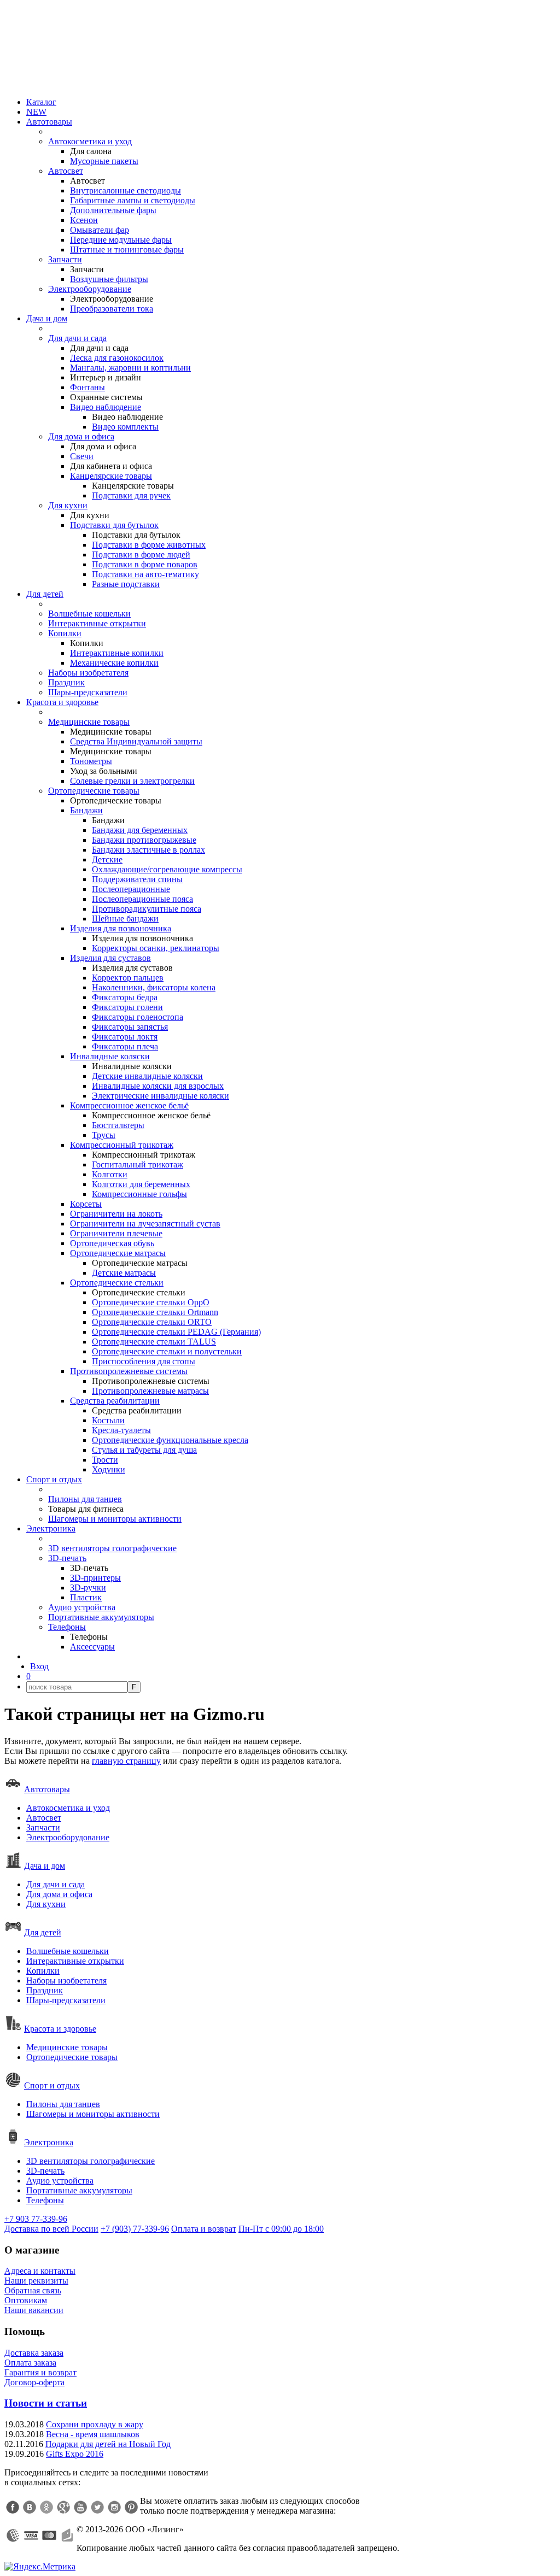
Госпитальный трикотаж (138, 1164)
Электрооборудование (90, 289)
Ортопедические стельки (117, 1283)
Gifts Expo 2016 (75, 2454)
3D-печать (67, 1558)
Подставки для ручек (131, 495)
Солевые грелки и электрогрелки (132, 781)
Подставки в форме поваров (145, 564)
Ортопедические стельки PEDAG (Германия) (176, 1332)
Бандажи (86, 810)
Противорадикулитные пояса (147, 909)
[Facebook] (13, 2507)
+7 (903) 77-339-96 (135, 2229)
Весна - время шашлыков (93, 2434)
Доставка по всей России (51, 2229)
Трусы (104, 1135)
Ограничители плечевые (116, 1233)
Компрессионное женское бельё (129, 1105)
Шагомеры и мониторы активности (115, 1519)
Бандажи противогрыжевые (144, 840)
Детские (107, 859)
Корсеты (86, 1204)
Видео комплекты (125, 427)
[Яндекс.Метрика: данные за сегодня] (40, 2567)
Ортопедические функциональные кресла (170, 1440)
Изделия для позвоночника (121, 928)
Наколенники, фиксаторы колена (154, 987)
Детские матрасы (124, 1273)
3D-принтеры (95, 1578)
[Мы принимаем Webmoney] (13, 2536)
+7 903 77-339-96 (36, 2219)
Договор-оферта (34, 2382)
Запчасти (65, 259)
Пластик (86, 1597)
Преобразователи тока (112, 309)
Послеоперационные (131, 889)
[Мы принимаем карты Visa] (31, 2536)
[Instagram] (114, 2507)
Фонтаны (87, 387)
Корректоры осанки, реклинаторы (156, 948)
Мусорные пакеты (104, 161)
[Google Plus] (63, 2507)
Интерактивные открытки (97, 623)
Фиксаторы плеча (125, 1046)
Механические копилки (114, 663)
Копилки (65, 633)
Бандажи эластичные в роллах (148, 850)
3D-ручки (88, 1588)
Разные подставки (126, 584)
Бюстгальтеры (118, 1125)
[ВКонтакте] (30, 2507)
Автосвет (66, 171)
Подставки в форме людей (141, 554)
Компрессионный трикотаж (122, 1145)
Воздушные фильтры (109, 279)
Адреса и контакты (40, 2271)
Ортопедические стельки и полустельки (167, 1351)
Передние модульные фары (121, 240)
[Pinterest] (131, 2507)
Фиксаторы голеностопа (138, 1017)
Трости (105, 1460)
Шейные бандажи (125, 919)
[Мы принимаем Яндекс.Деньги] (67, 2536)
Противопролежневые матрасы (150, 1391)
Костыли (108, 1420)
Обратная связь (33, 2290)
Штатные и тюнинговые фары (127, 250)
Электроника (51, 1528)
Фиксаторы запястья (130, 1027)
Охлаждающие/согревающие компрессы (167, 869)
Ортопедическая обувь (112, 1243)
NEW (36, 112)
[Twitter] (97, 2507)
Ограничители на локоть (116, 1214)
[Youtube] (80, 2507)
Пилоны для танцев (85, 1499)
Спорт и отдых (54, 1479)
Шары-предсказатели (88, 692)
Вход (39, 1666)
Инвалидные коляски (110, 1056)
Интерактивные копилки (117, 653)
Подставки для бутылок (114, 525)
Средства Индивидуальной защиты (136, 741)
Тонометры (91, 761)
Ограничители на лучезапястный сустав (145, 1224)
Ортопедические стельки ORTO (152, 1322)
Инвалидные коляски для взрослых (158, 1086)
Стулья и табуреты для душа (144, 1450)
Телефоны (67, 1627)
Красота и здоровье (62, 702)
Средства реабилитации (115, 1401)
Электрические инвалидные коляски (161, 1096)
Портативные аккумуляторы (101, 1617)
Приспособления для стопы (144, 1361)
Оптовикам (26, 2300)
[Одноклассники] (46, 2507)
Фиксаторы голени (127, 1007)
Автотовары (49, 122)
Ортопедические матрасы (118, 1253)
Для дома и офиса (81, 436)
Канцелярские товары (111, 476)
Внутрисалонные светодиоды (126, 190)
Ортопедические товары (94, 791)
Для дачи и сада (77, 338)
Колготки (110, 1174)
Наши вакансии (34, 2310)
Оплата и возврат (204, 2229)
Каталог (41, 102)
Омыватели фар (100, 230)
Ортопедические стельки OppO (151, 1302)
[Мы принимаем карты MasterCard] (49, 2536)
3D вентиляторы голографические (112, 1548)
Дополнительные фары (113, 210)
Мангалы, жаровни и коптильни (130, 368)
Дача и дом (47, 318)
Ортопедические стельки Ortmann (155, 1312)
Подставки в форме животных (149, 545)
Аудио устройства (82, 1607)
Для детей (45, 594)
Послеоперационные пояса (142, 899)
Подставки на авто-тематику (145, 574)
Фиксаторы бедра (125, 997)
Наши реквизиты (36, 2281)
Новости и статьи (46, 2403)
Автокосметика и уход (90, 141)
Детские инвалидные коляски (147, 1076)
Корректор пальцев (128, 978)
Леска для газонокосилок (117, 358)
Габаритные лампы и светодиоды (133, 200)
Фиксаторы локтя (125, 1037)
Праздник (66, 682)
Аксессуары (92, 1647)
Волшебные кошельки (89, 614)
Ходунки (109, 1469)
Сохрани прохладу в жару (95, 2424)
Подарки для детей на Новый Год (108, 2444)
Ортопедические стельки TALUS (154, 1342)
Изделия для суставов (110, 958)
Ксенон (84, 220)
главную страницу (126, 1761)
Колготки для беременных (141, 1184)
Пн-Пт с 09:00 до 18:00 (281, 2229)
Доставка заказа (34, 2353)
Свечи (82, 456)
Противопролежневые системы (129, 1371)
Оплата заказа (30, 2363)
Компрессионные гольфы (139, 1194)
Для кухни (68, 505)
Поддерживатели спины (137, 879)
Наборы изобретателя (88, 673)
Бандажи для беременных (140, 830)
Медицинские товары (89, 722)
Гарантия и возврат (40, 2372)
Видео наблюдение (106, 407)
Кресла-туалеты (121, 1430)
